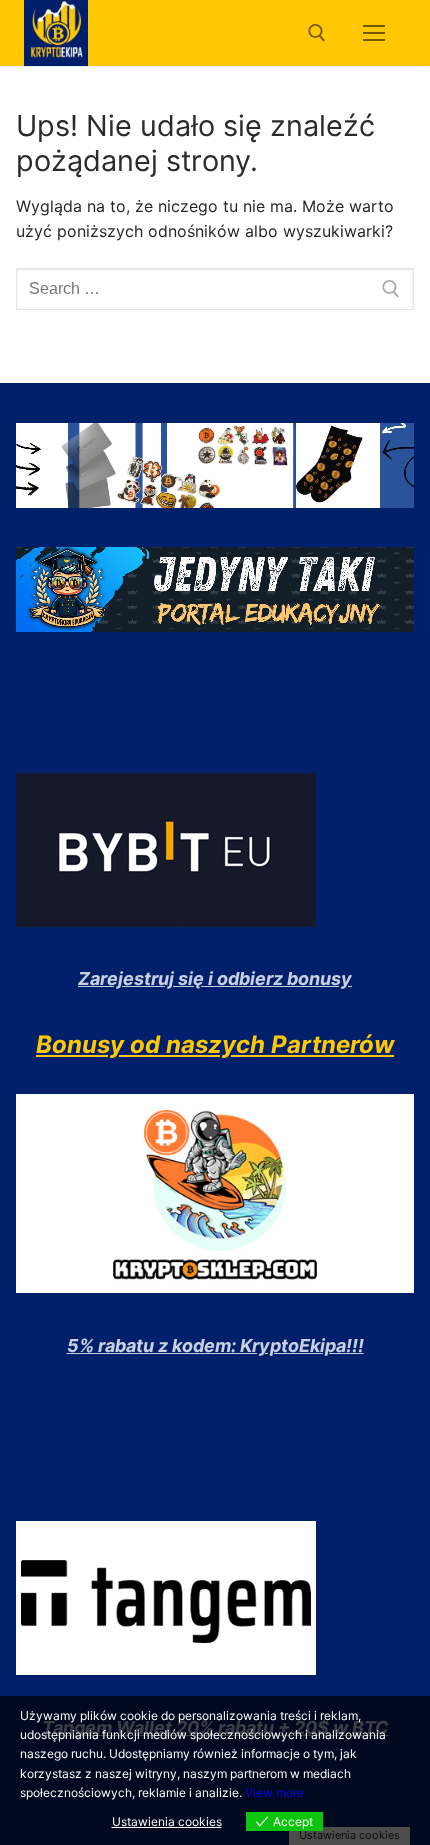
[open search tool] (317, 33)
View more (274, 1792)
